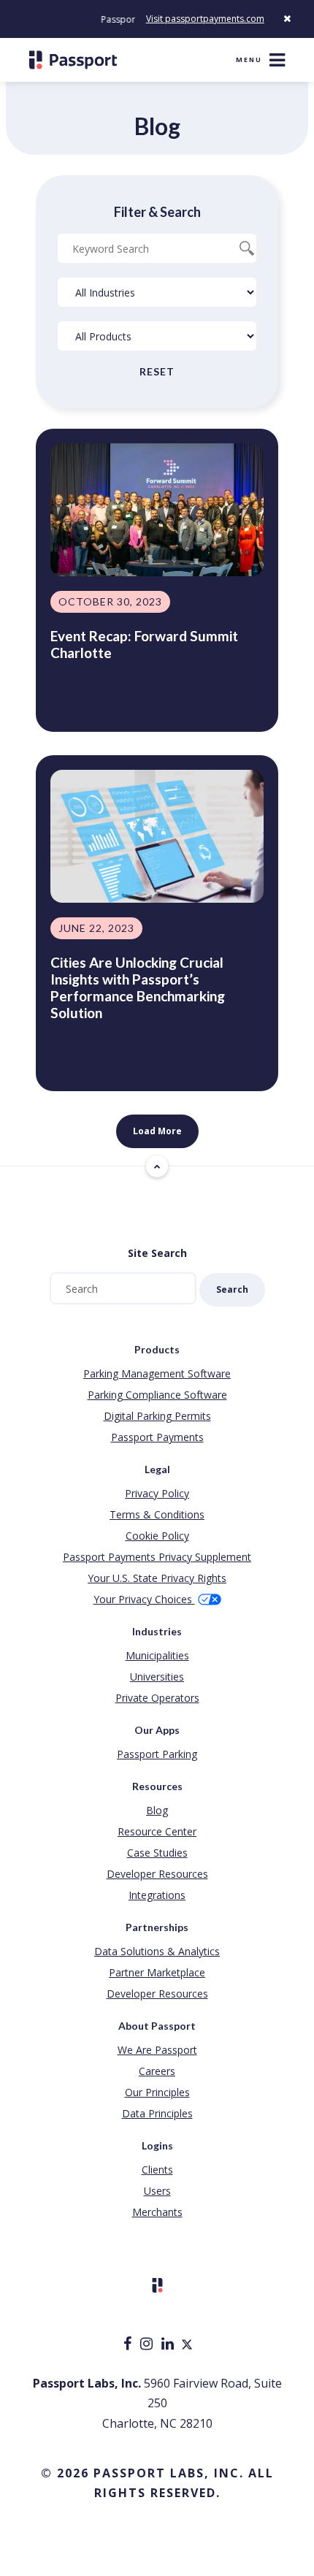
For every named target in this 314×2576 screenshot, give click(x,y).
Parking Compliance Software (157, 1395)
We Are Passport (157, 2050)
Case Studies (157, 1853)
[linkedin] (169, 2345)
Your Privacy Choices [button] (144, 1599)
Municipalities (157, 1655)
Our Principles (157, 2092)
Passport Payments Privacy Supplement (157, 1557)
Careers (157, 2071)
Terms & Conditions (157, 1514)
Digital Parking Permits (157, 1416)
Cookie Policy (157, 1536)
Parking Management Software (157, 1373)
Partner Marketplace (157, 1972)
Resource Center (157, 1831)
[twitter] (187, 2345)
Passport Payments (157, 1437)
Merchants (157, 2212)
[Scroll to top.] (157, 1166)
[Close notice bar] (287, 19)
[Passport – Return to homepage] (73, 60)
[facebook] (129, 2345)
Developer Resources (157, 1874)
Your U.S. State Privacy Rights (157, 1578)
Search (232, 1289)
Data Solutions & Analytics (157, 1951)
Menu (249, 60)
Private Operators (157, 1698)
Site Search (157, 1253)
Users (157, 2191)
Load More (157, 1131)
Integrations (157, 1895)
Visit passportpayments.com (205, 19)
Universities (157, 1677)
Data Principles (157, 2113)
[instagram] (148, 2345)
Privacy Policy (157, 1493)
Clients (157, 2170)
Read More (83, 695)
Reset (157, 371)
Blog (157, 1810)
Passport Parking (157, 1754)
